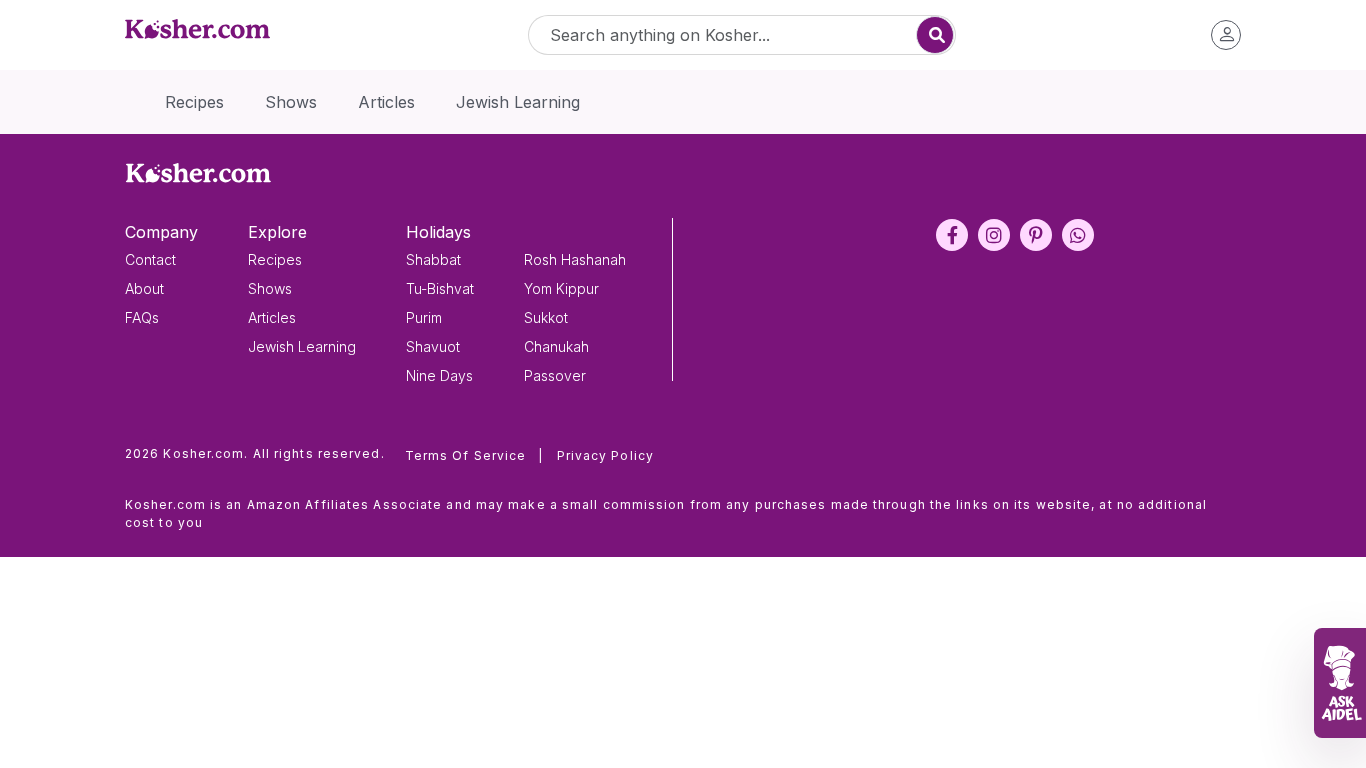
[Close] (1025, 159)
